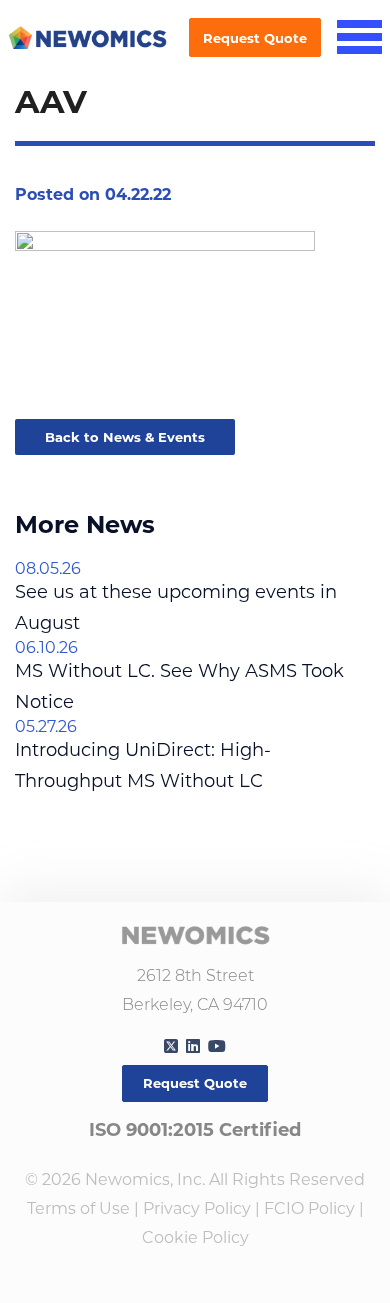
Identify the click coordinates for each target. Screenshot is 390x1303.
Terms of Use (78, 1208)
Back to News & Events (125, 437)
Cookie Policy (195, 1237)
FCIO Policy (309, 1208)
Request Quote (255, 38)
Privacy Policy (197, 1208)
